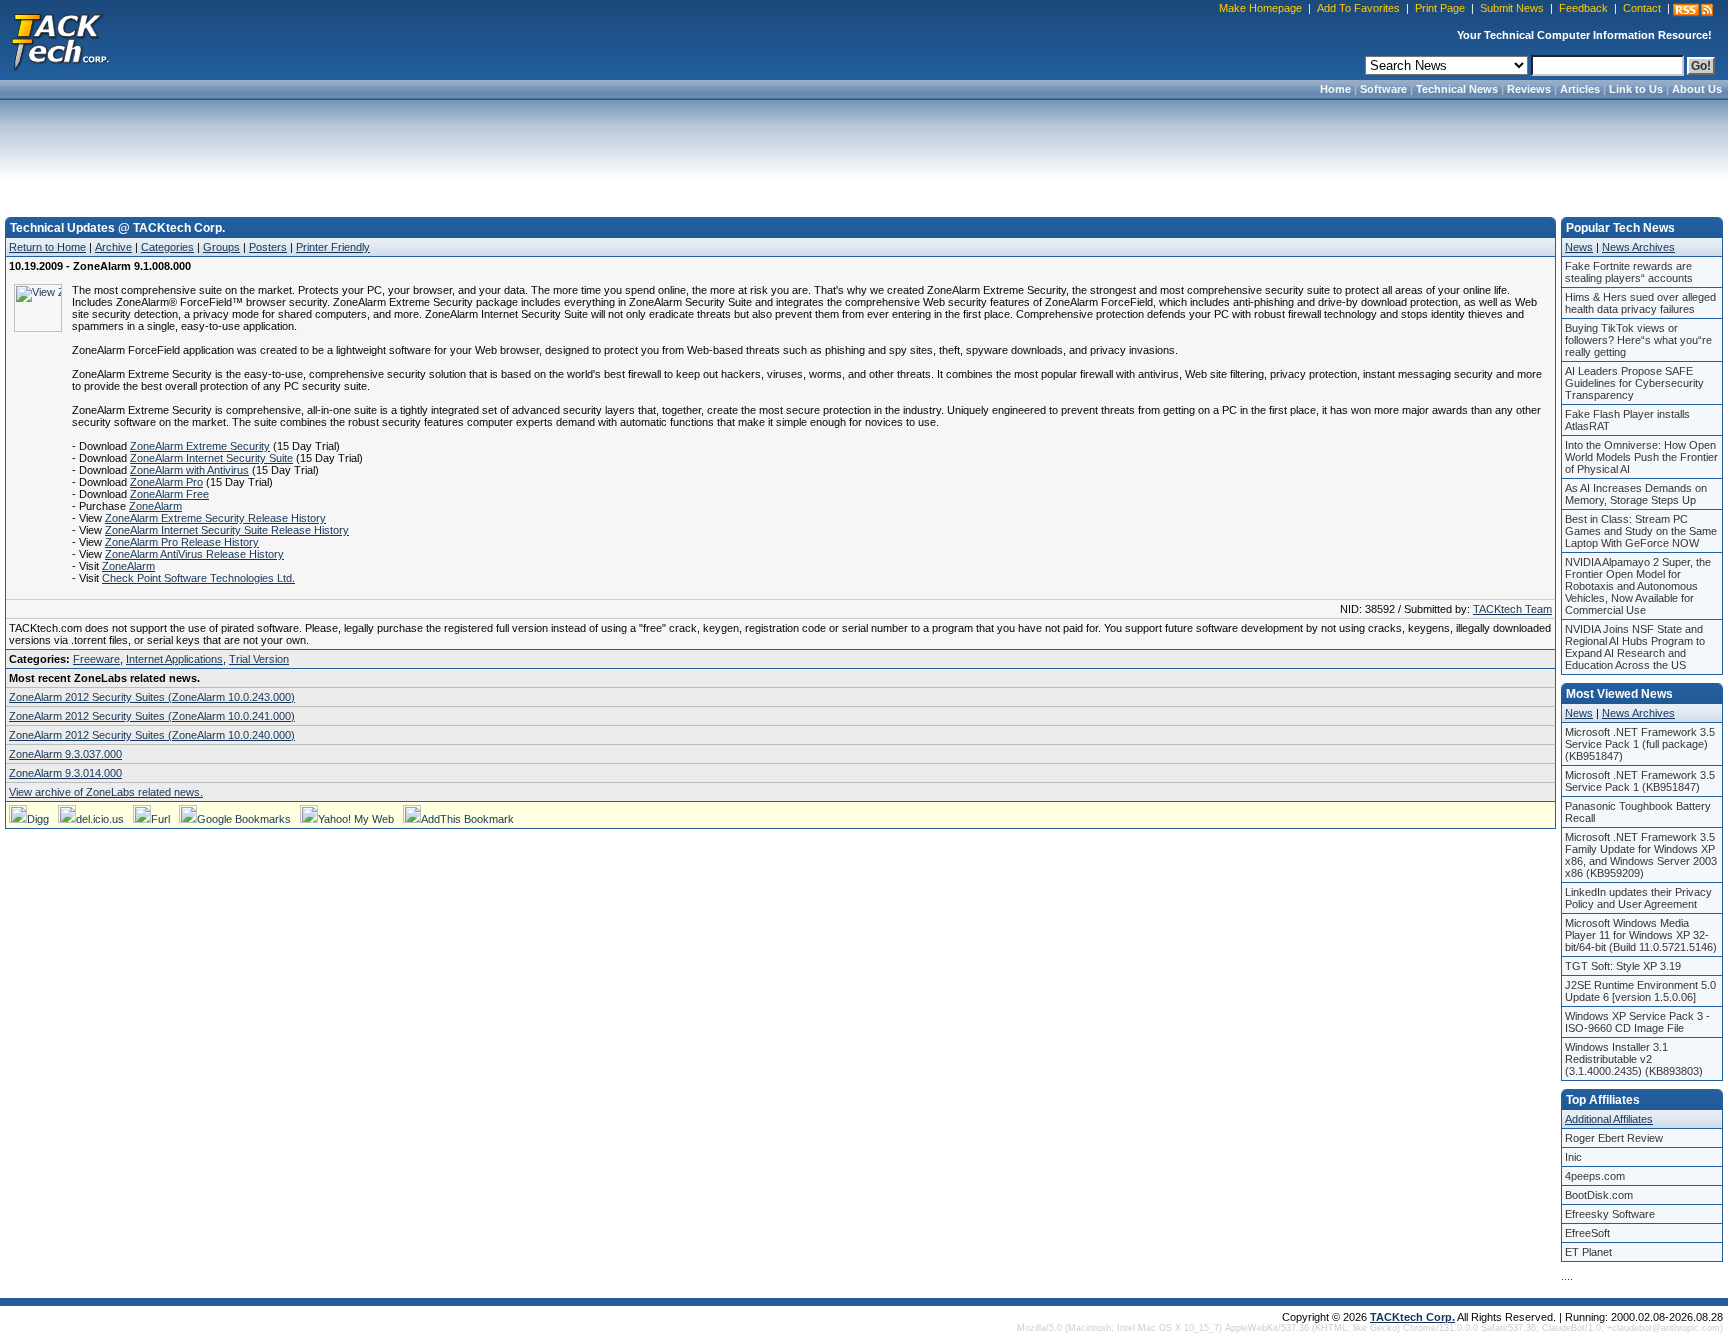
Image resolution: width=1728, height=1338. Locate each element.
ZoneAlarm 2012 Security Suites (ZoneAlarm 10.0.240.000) (152, 735)
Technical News (1457, 89)
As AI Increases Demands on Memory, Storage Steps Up (1636, 494)
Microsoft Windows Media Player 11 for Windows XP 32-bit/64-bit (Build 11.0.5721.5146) (1641, 935)
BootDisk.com (1599, 1195)
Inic (1573, 1157)
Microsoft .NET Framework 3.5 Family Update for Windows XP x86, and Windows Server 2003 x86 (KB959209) (1641, 855)
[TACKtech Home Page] (60, 40)
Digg (38, 819)
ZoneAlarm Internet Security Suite (211, 458)
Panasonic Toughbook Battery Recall (1638, 812)
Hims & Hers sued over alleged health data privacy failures (1640, 303)
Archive (113, 247)
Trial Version (259, 659)
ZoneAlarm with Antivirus (189, 470)
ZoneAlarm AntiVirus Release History (194, 554)
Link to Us (1636, 89)
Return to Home (47, 247)
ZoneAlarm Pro (166, 482)
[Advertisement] (864, 152)
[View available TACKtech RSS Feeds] (1693, 10)
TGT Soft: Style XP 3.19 (1623, 966)
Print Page (1440, 8)
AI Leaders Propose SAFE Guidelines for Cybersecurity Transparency (1634, 383)
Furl (160, 819)
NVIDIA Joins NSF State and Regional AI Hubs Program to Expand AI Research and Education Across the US (1635, 647)
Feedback (1583, 8)
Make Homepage (1260, 8)
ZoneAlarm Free (169, 494)
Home (1335, 89)
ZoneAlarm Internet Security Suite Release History (227, 530)
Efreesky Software (1610, 1214)
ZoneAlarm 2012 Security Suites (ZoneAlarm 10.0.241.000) (152, 716)
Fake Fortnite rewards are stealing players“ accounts (1629, 272)
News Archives (1638, 247)
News (1579, 247)
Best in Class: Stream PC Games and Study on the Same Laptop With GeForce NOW (1641, 531)
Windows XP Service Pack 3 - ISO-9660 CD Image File (1637, 1022)
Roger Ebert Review (1614, 1138)
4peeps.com (1595, 1176)
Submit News (1512, 8)
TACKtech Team (1512, 609)
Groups (221, 247)
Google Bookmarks (244, 819)
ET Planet (1588, 1252)
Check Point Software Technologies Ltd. (198, 578)
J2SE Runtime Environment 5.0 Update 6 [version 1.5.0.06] (1640, 991)
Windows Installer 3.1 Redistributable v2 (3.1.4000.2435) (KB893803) (1634, 1059)
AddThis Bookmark (467, 819)
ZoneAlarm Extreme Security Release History (215, 518)
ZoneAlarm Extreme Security (200, 446)
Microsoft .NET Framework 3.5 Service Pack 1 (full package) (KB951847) (1640, 744)
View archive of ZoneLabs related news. (106, 792)
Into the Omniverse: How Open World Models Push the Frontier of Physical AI (1641, 457)
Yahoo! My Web (356, 819)
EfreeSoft (1587, 1233)
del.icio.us (100, 819)
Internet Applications (174, 659)
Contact (1642, 8)
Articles (1580, 89)
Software (1383, 89)
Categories (167, 247)
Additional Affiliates (1609, 1119)
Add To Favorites (1358, 8)
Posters (268, 247)
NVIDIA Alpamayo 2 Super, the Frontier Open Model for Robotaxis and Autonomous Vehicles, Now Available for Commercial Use (1638, 586)
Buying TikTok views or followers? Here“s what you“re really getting (1638, 340)
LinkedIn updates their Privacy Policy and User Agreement (1638, 898)
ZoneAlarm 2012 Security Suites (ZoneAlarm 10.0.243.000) (152, 697)
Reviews (1529, 89)
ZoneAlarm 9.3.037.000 (65, 754)
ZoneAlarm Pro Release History (182, 542)
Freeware (96, 659)
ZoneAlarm (155, 506)
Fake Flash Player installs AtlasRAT (1627, 420)
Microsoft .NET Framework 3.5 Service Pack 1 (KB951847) (1640, 781)
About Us (1697, 89)
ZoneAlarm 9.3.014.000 (65, 773)
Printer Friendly (333, 247)
